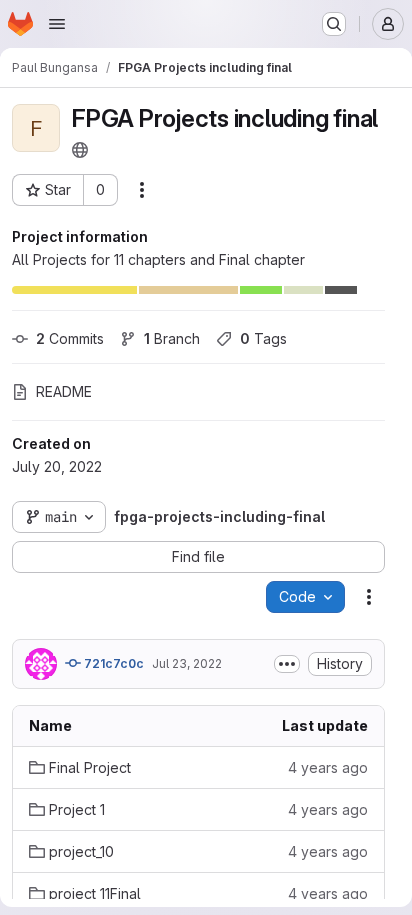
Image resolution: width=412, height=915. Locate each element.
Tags (263, 338)
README (64, 391)
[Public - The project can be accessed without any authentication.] (80, 150)
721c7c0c (112, 663)
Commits (70, 338)
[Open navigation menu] (57, 24)
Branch (172, 338)
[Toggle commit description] (287, 664)
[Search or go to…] (334, 24)
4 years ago (328, 767)
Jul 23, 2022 (187, 663)
